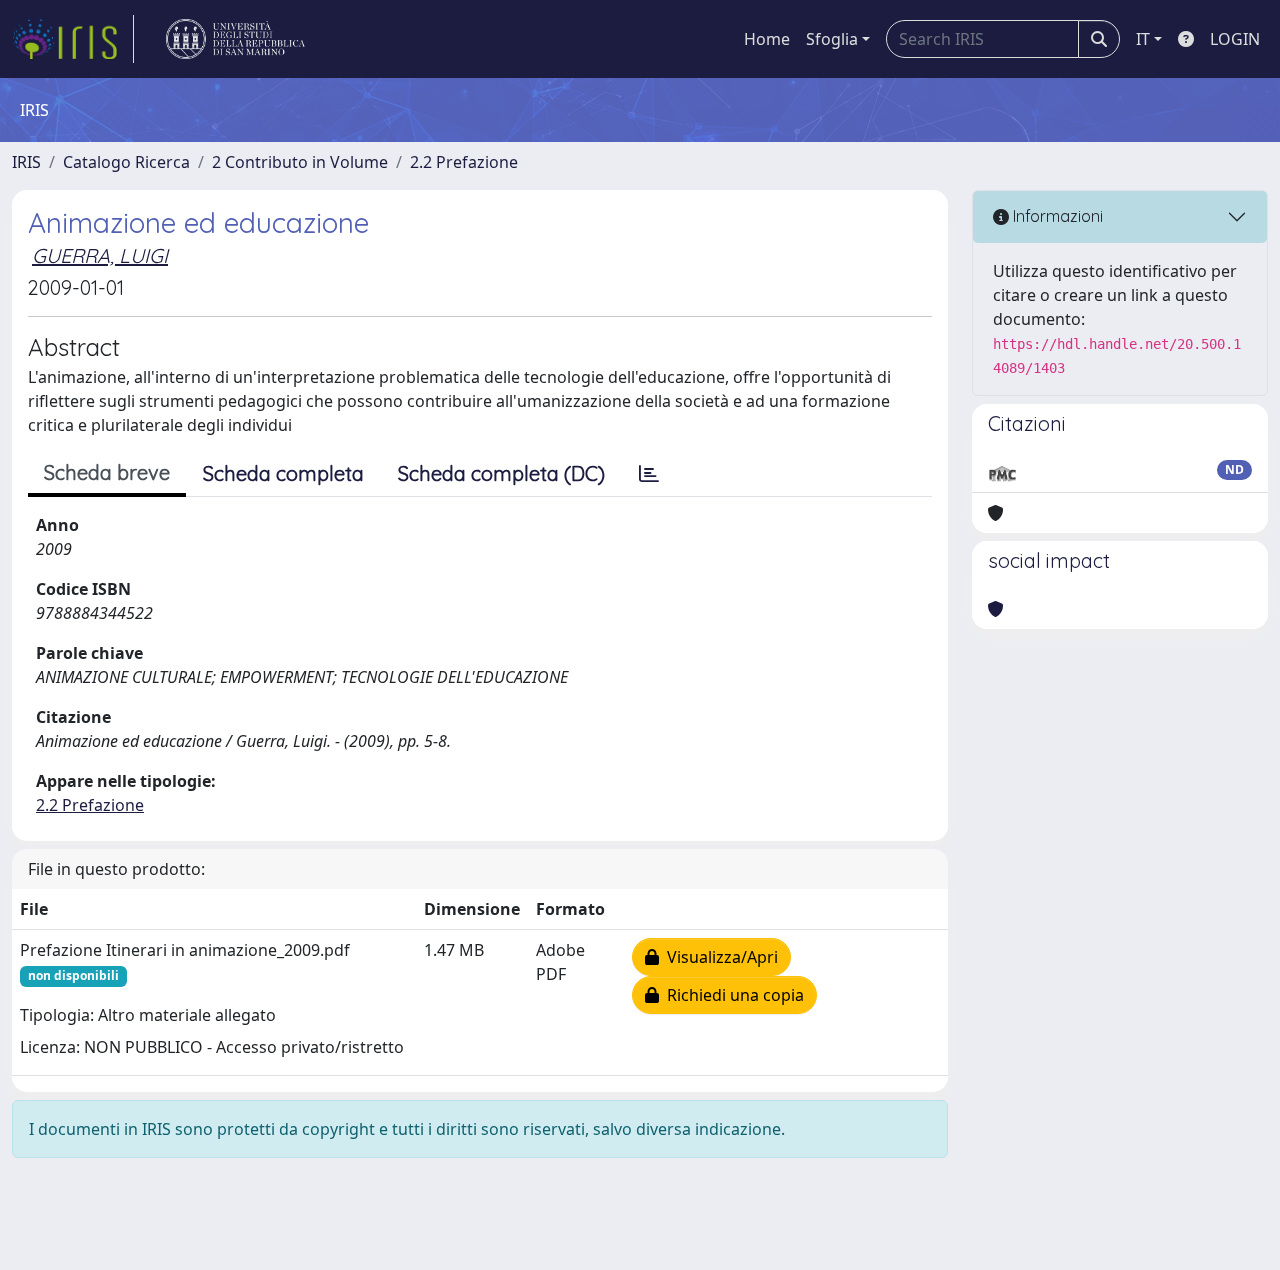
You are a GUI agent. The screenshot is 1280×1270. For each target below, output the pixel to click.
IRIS (26, 162)
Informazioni (1056, 216)
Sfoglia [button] (832, 39)
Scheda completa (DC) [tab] (501, 473)
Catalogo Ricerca (126, 162)
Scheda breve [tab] (107, 472)
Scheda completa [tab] (283, 473)
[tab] (649, 474)
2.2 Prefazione (464, 162)
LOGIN (1235, 39)
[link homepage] (73, 39)
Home (767, 39)
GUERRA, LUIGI (100, 255)
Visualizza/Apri (718, 957)
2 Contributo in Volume (300, 162)
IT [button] (1143, 39)
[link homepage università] (235, 39)
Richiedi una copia (731, 995)
